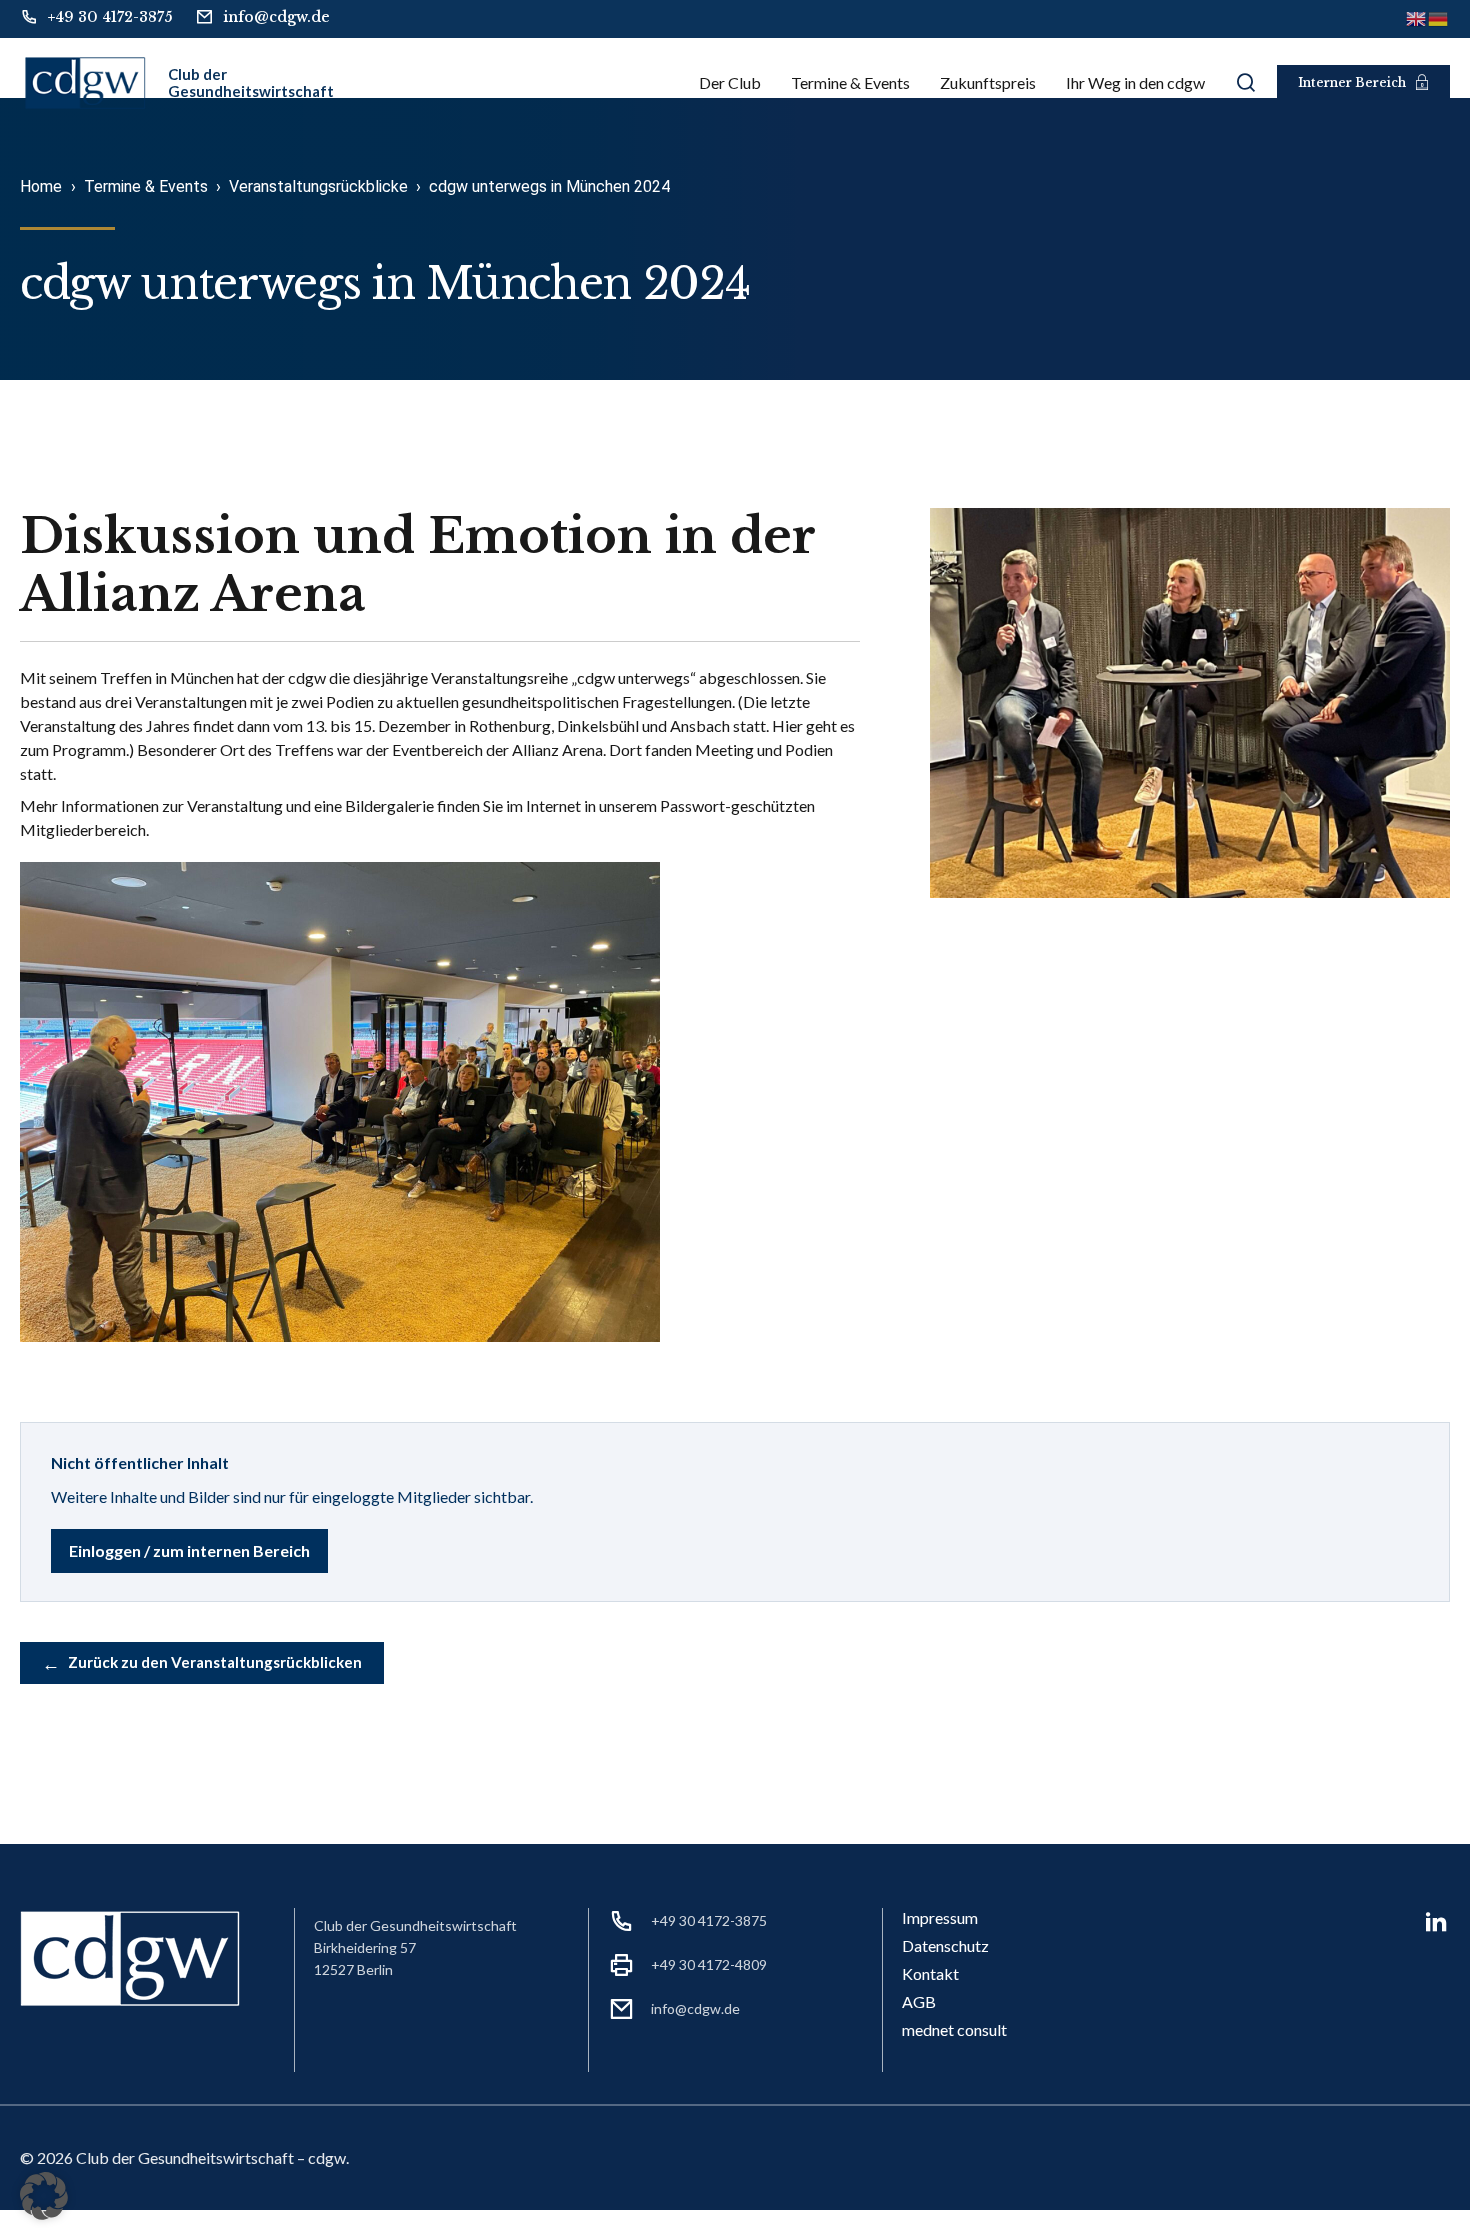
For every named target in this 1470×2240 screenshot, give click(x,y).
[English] (1417, 18)
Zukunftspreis (988, 82)
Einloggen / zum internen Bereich (189, 1550)
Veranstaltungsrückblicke (318, 186)
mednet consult (954, 2029)
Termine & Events (850, 82)
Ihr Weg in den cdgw (1135, 82)
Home (41, 186)
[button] (44, 2196)
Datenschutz (945, 1945)
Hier (787, 725)
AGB (919, 2001)
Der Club (730, 82)
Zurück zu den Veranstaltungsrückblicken (202, 1663)
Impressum (940, 1917)
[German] (1439, 18)
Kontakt (930, 1973)
